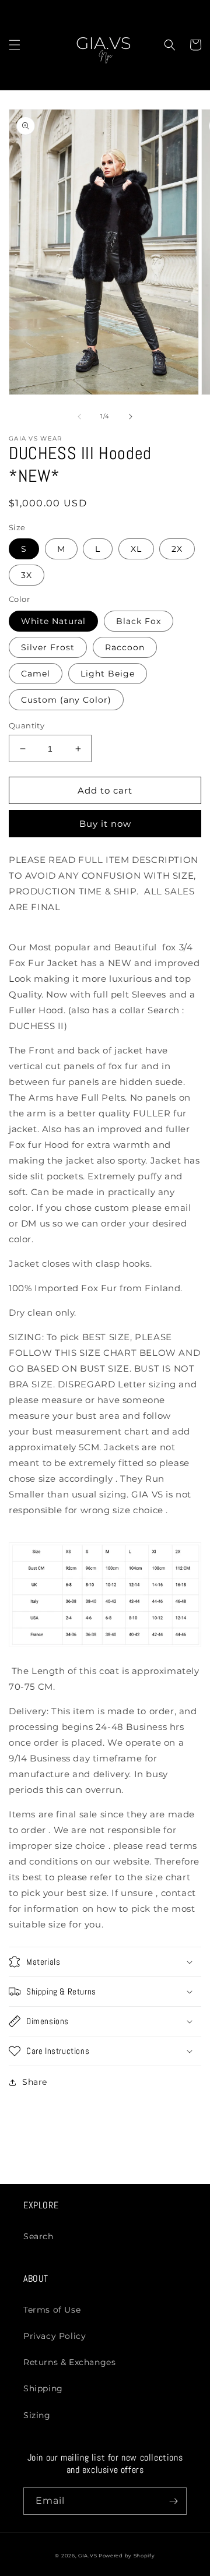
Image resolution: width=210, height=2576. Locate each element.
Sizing (37, 2415)
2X (177, 549)
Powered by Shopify (127, 2556)
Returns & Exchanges (69, 2362)
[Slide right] (131, 417)
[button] (15, 45)
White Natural (53, 621)
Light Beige (108, 674)
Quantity (27, 725)
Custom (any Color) (66, 700)
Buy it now (105, 824)
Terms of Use (52, 2310)
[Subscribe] (173, 2501)
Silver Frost (48, 647)
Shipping (43, 2388)
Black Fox (139, 621)
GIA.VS (88, 2556)
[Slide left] (79, 417)
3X (27, 575)
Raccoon (125, 647)
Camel (36, 674)
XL (136, 549)
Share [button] (35, 2082)
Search (38, 2236)
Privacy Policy (55, 2336)
